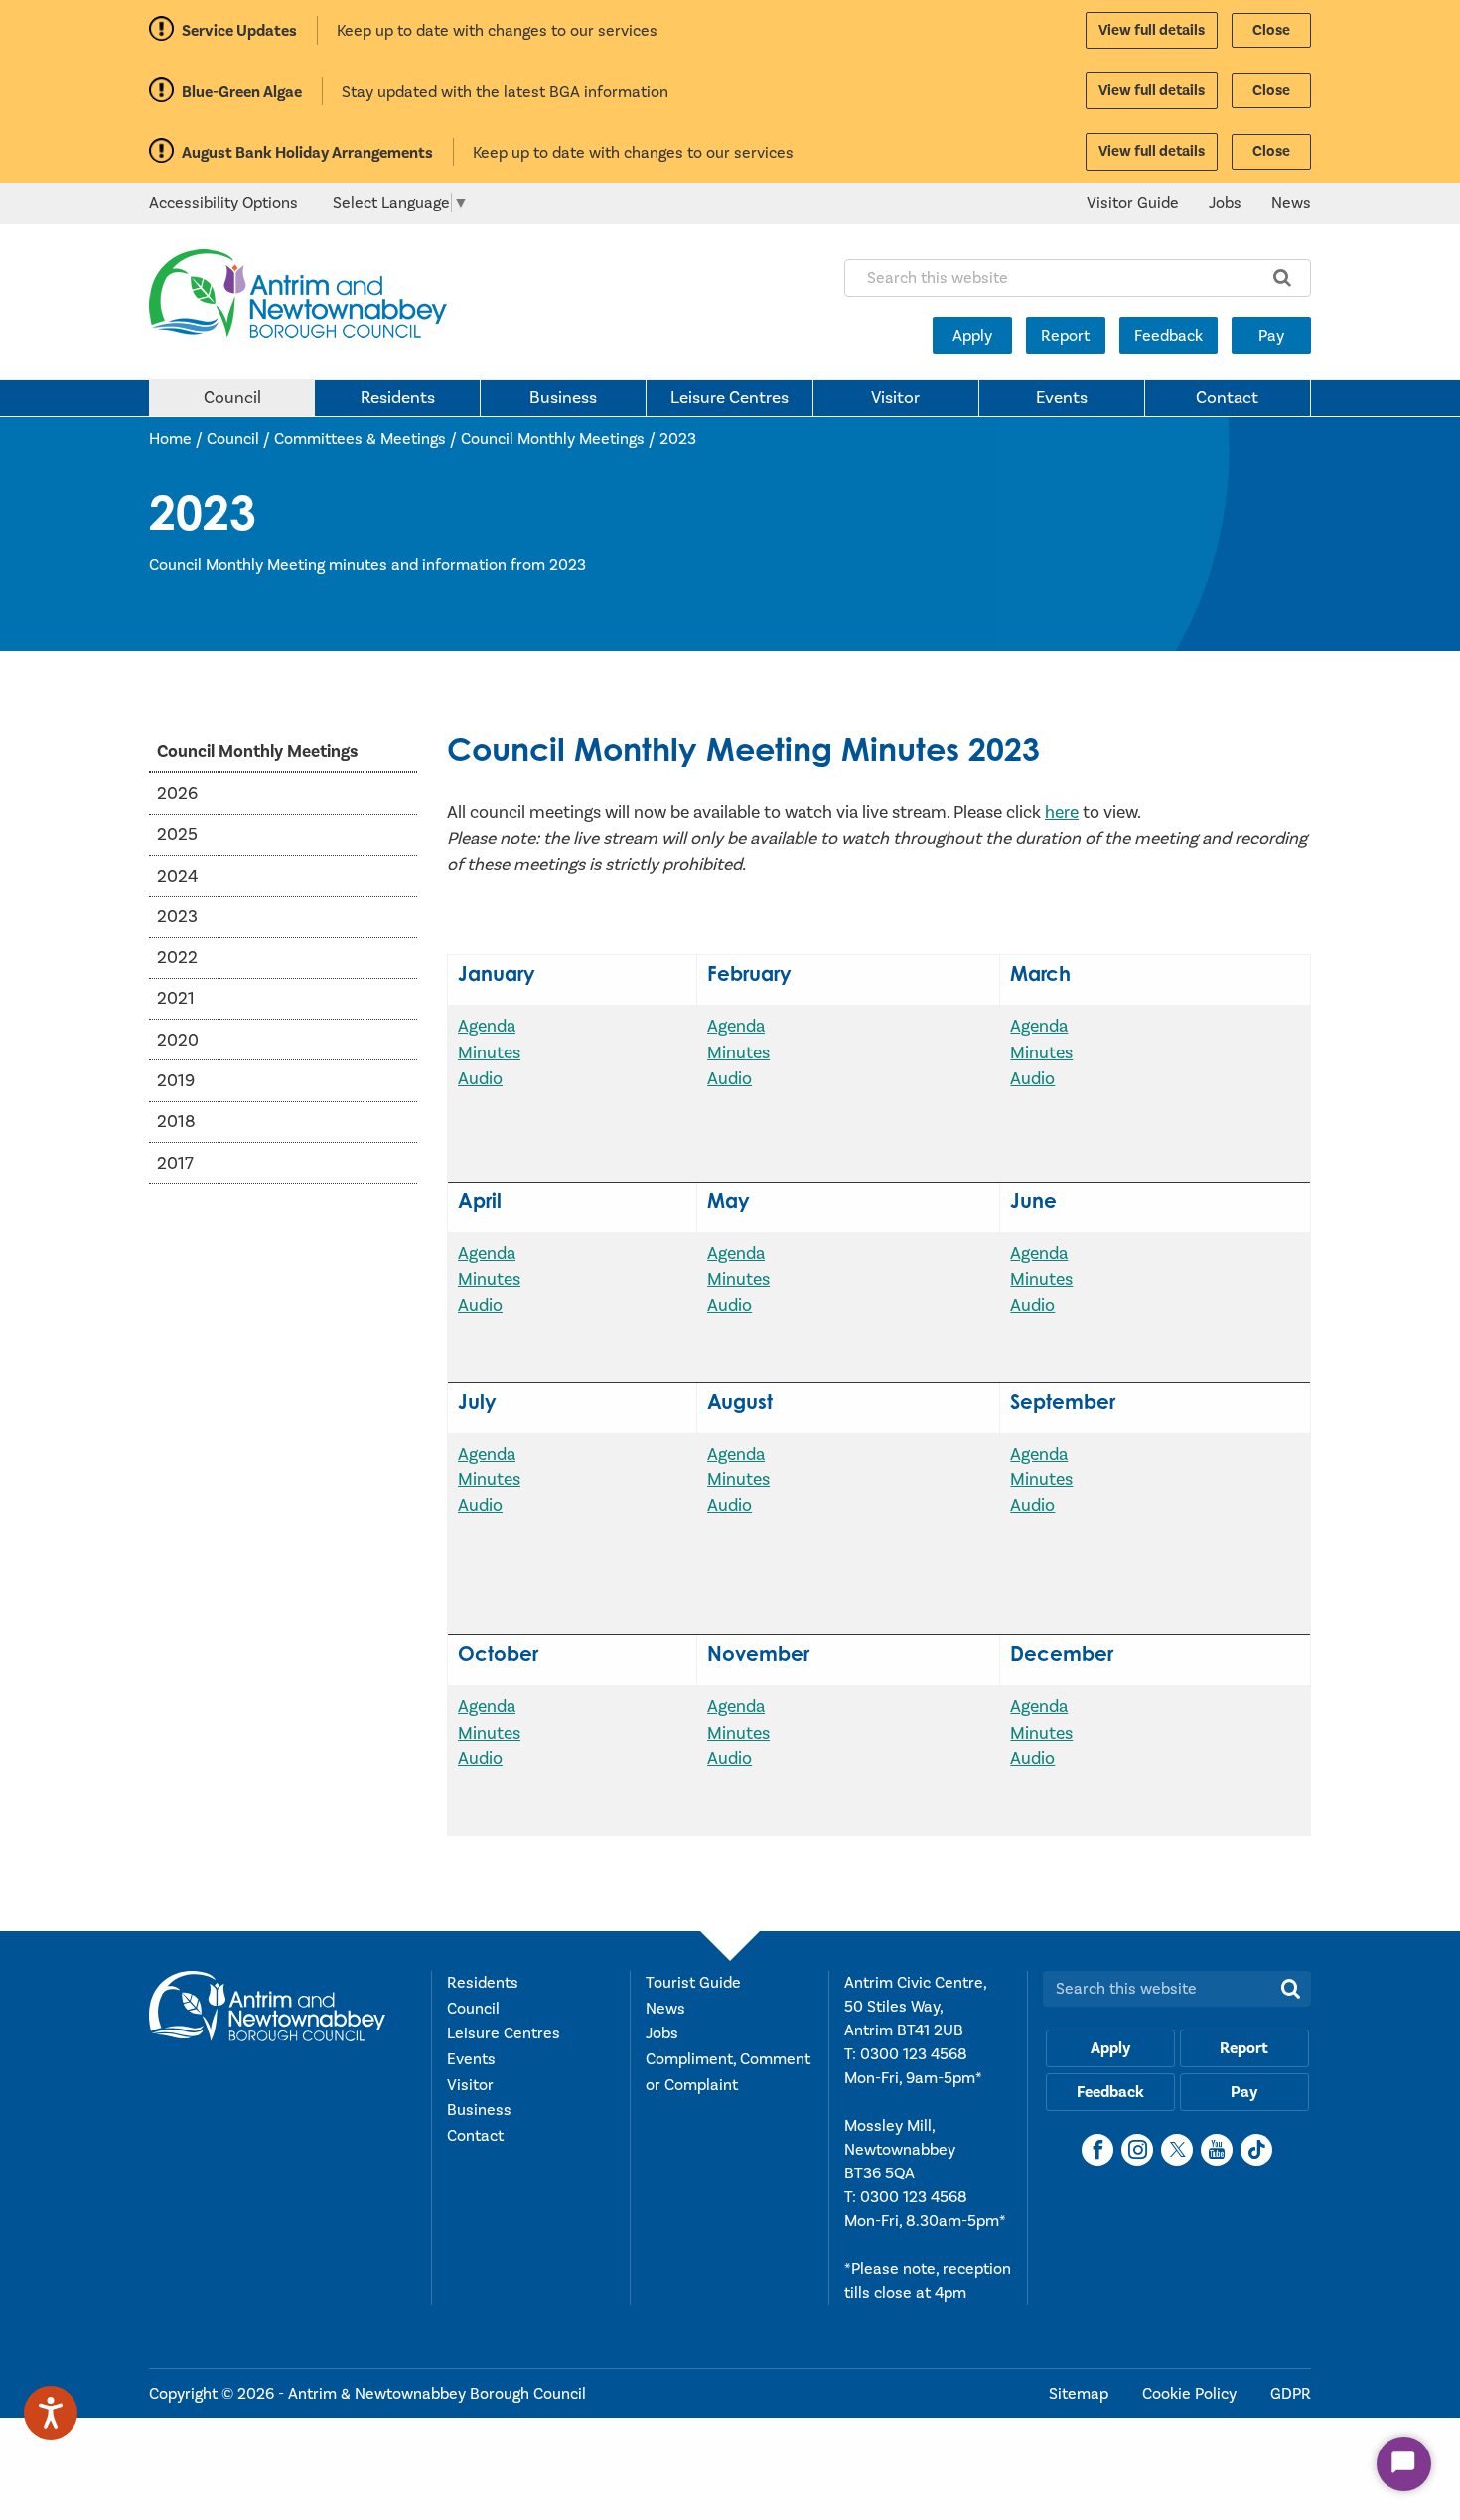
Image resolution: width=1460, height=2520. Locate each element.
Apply (972, 336)
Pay (1271, 336)
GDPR (1291, 2394)
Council (232, 398)
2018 (176, 1121)
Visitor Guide (1133, 203)
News (1291, 203)
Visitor (895, 398)
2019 (176, 1080)
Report (1065, 336)
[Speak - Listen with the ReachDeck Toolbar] (51, 2413)
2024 (177, 875)
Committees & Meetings (360, 439)
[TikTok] (1256, 2150)
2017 (175, 1162)
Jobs (1225, 203)
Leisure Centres (730, 398)
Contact (1227, 398)
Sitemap (1081, 2394)
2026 (177, 793)
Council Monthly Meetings (553, 439)
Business (563, 398)
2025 (177, 835)
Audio (480, 1079)
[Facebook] (1097, 2150)
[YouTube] (1217, 2150)
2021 (176, 998)
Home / (178, 439)
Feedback (1168, 336)
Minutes (489, 1053)
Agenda (487, 1026)
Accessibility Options (223, 203)
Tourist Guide (693, 1983)
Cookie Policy (1191, 2394)
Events (1062, 398)
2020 (178, 1039)
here (1062, 813)
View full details (1152, 30)
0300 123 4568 (914, 2054)
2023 (678, 439)
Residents (398, 398)
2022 (177, 958)
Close (1271, 30)
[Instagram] (1137, 2150)
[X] (1177, 2150)
